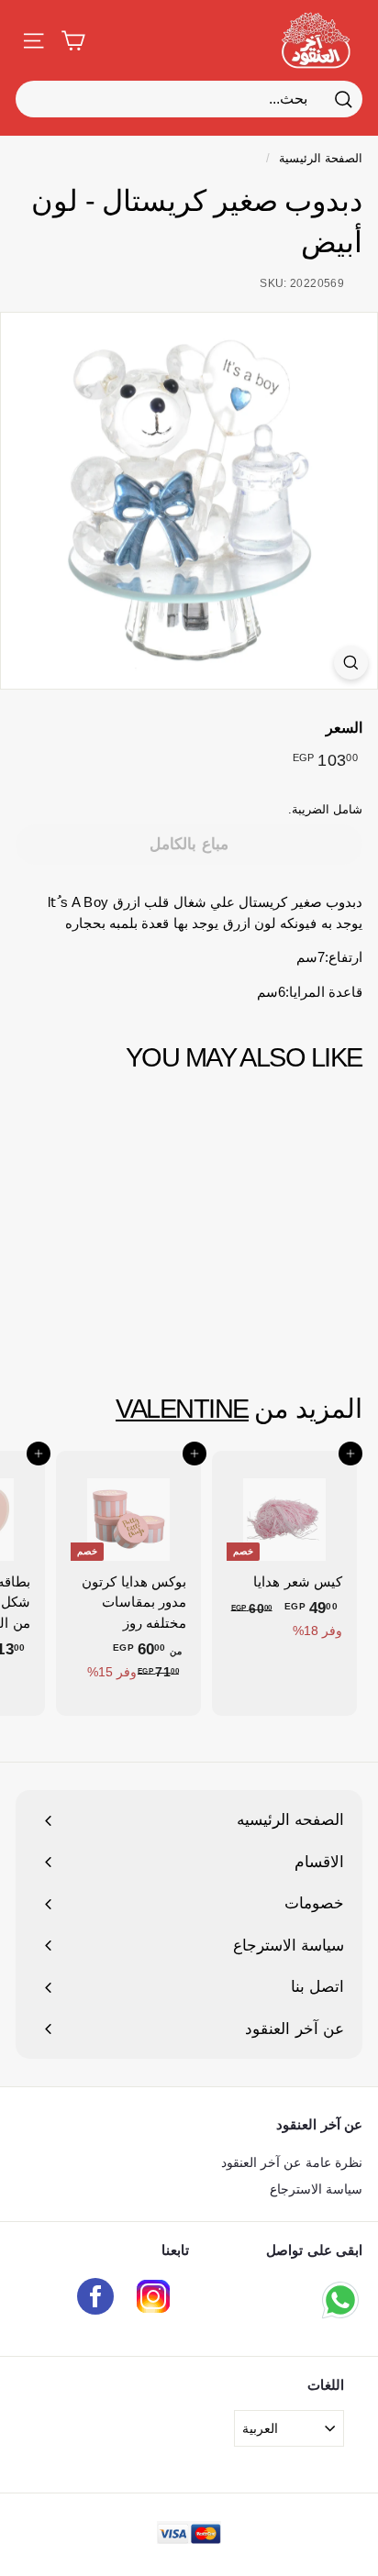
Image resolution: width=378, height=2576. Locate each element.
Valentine (182, 1409)
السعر (344, 728)
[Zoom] (351, 663)
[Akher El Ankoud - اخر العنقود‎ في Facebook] (95, 2299)
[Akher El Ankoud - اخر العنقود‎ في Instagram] (153, 2299)
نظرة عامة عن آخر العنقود (292, 2162)
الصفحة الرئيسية (321, 158)
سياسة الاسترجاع (316, 2189)
